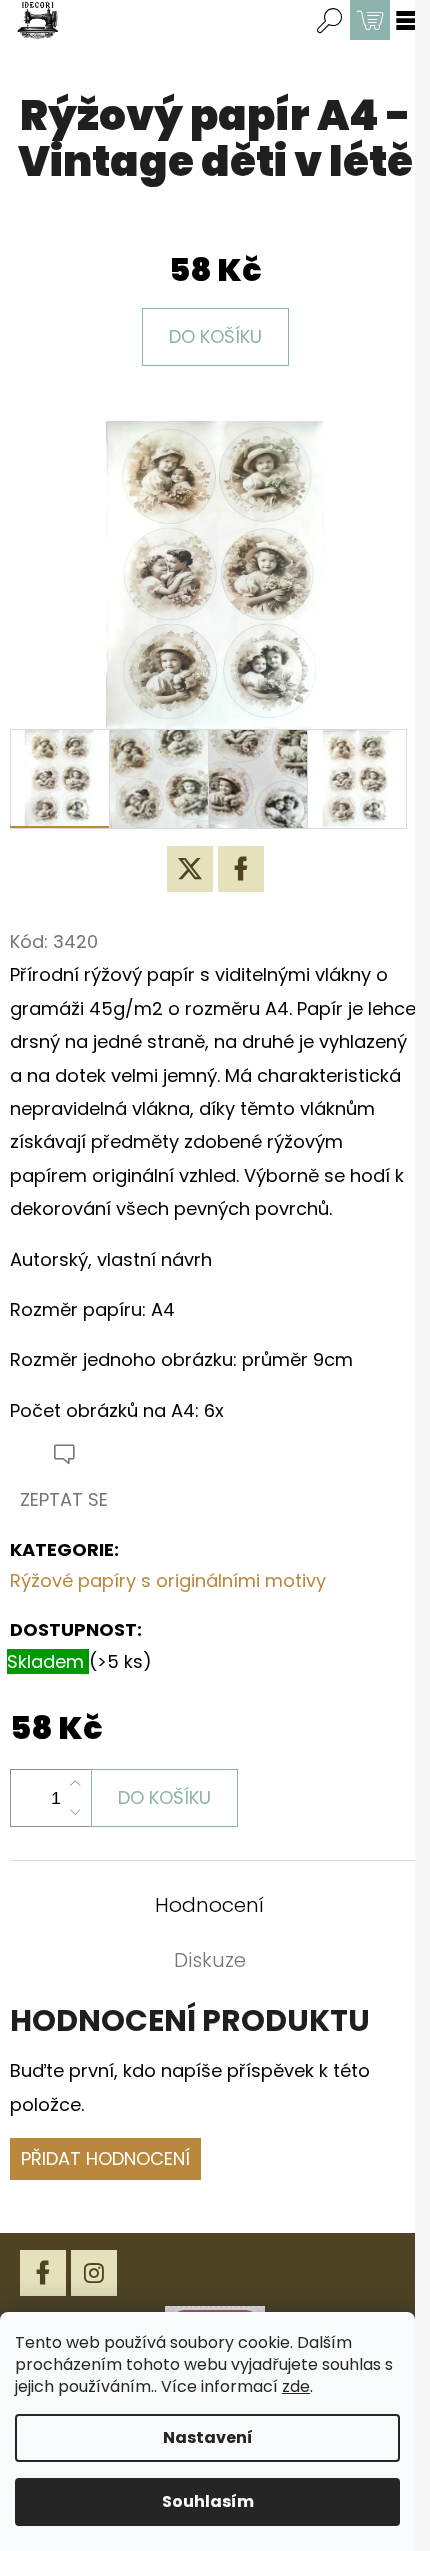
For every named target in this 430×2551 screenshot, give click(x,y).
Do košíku (215, 336)
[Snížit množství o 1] (75, 1812)
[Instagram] (94, 2273)
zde (296, 2386)
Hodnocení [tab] (209, 1905)
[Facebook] (241, 869)
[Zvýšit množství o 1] (75, 1784)
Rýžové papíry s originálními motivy (168, 1580)
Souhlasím (208, 2501)
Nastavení (208, 2437)
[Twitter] (190, 869)
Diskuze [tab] (210, 1960)
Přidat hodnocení (105, 2158)
